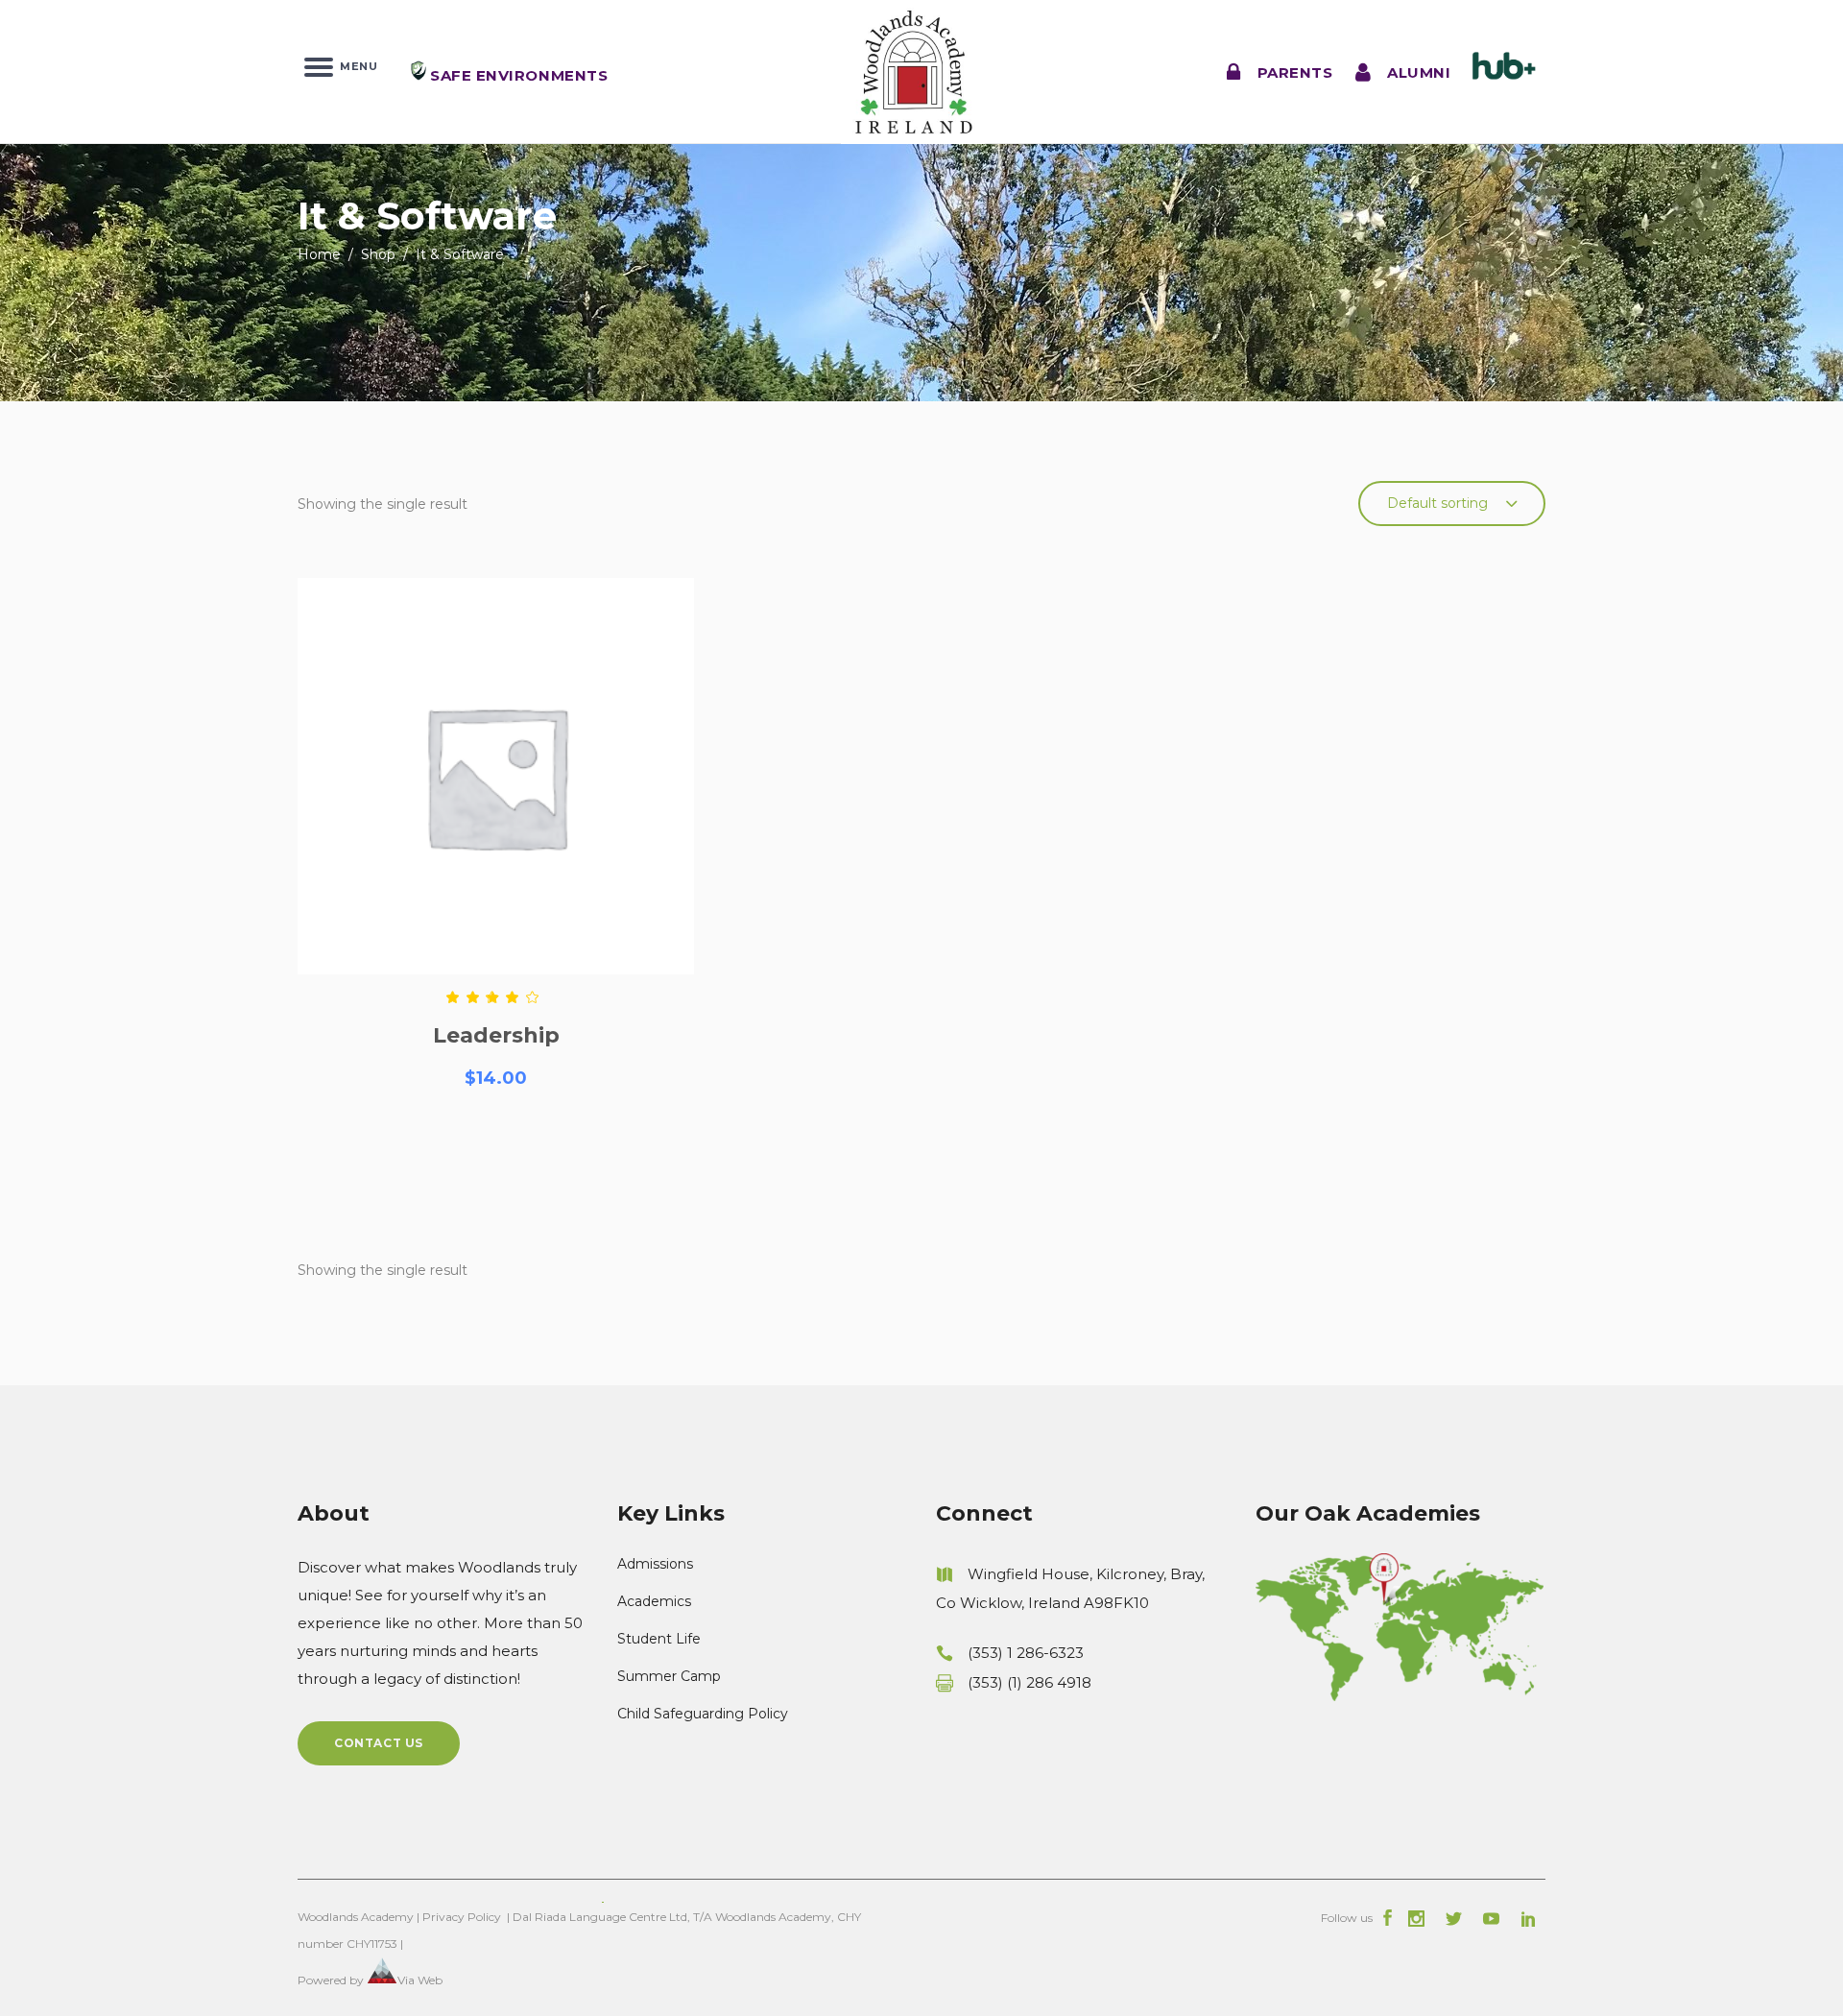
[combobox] (1452, 504)
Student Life (659, 1639)
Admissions (655, 1564)
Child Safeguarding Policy (703, 1714)
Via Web (420, 1980)
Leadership (496, 1035)
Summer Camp (669, 1676)
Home (319, 254)
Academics (654, 1601)
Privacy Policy (462, 1917)
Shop (378, 254)
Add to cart (496, 1147)
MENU (355, 65)
